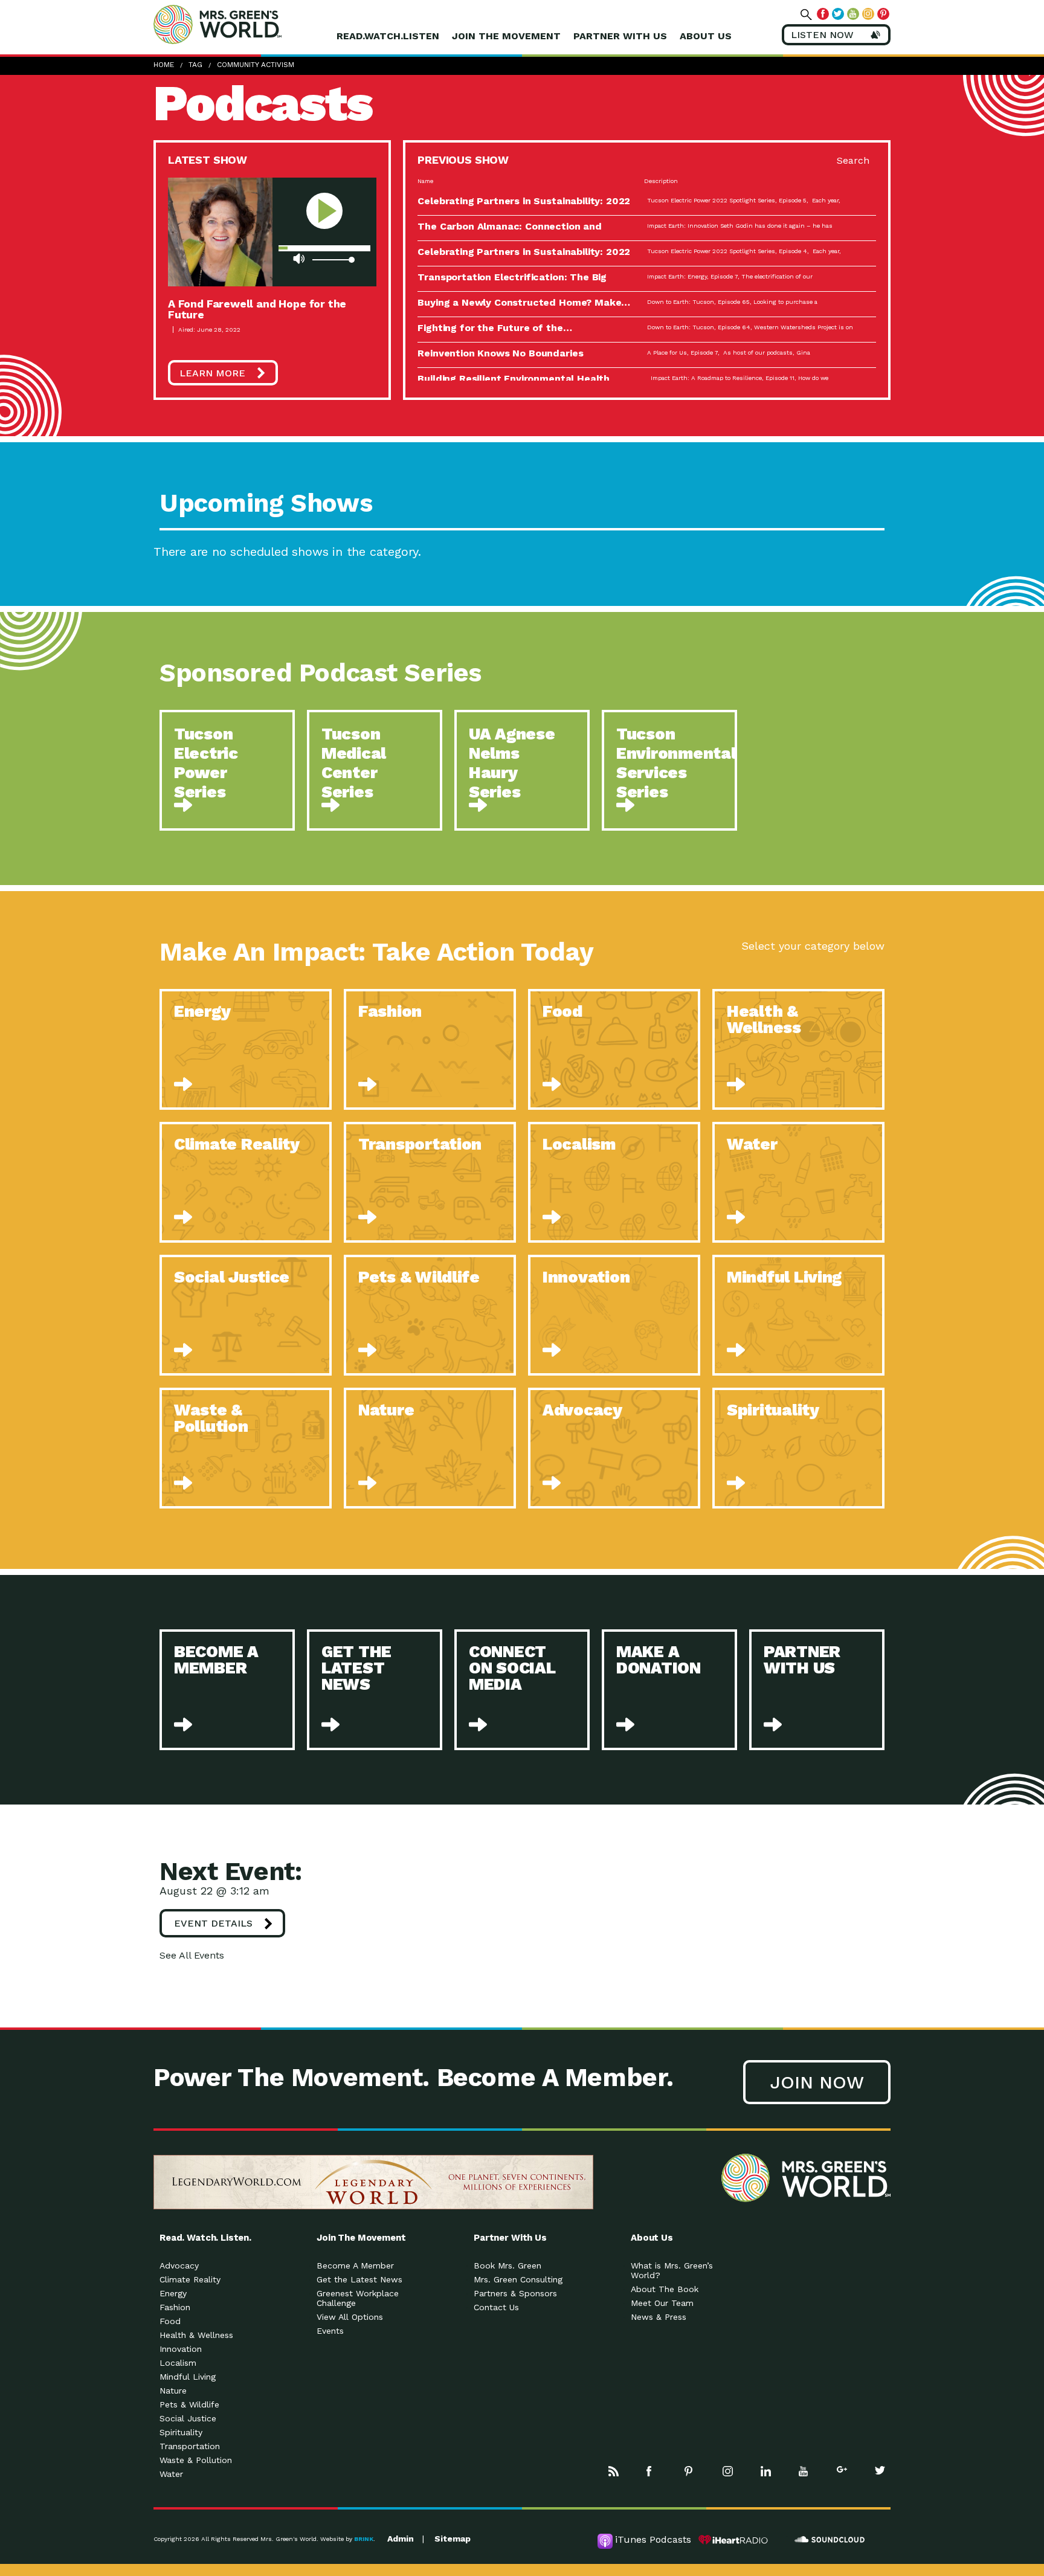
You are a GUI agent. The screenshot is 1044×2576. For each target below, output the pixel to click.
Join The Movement (506, 36)
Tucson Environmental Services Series (676, 763)
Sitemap (453, 2539)
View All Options (350, 2317)
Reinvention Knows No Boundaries (500, 353)
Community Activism (256, 65)
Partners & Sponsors (515, 2293)
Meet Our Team (662, 2303)
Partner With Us (620, 36)
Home (164, 65)
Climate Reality (190, 2279)
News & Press (659, 2317)
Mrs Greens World (243, 24)
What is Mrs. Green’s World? (672, 2270)
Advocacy (179, 2265)
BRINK (364, 2539)
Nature (173, 2391)
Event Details (213, 1923)
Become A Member (355, 2265)
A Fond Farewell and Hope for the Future (257, 309)
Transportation (190, 2446)
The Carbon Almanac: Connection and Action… (510, 231)
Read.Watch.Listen (388, 36)
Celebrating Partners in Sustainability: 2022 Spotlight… (524, 206)
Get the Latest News (359, 2279)
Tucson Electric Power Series (206, 763)
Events (330, 2331)
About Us (706, 36)
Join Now (817, 2082)
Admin (401, 2539)
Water (171, 2474)
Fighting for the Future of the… (495, 328)
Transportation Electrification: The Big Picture (512, 282)
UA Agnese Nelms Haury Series (512, 763)
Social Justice (188, 2418)
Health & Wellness (196, 2335)
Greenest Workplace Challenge (358, 2298)
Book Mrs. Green (507, 2265)
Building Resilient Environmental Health (514, 378)
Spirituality (181, 2432)
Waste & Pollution (196, 2460)
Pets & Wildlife (189, 2404)
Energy (173, 2293)
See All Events (192, 1955)
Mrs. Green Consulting (518, 2279)
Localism (178, 2363)
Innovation (181, 2349)
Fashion (175, 2307)
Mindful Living (188, 2377)
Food (170, 2321)
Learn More (212, 373)
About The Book (665, 2289)
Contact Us (496, 2307)
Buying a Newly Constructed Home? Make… (524, 302)
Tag (195, 65)
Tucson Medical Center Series (354, 763)
